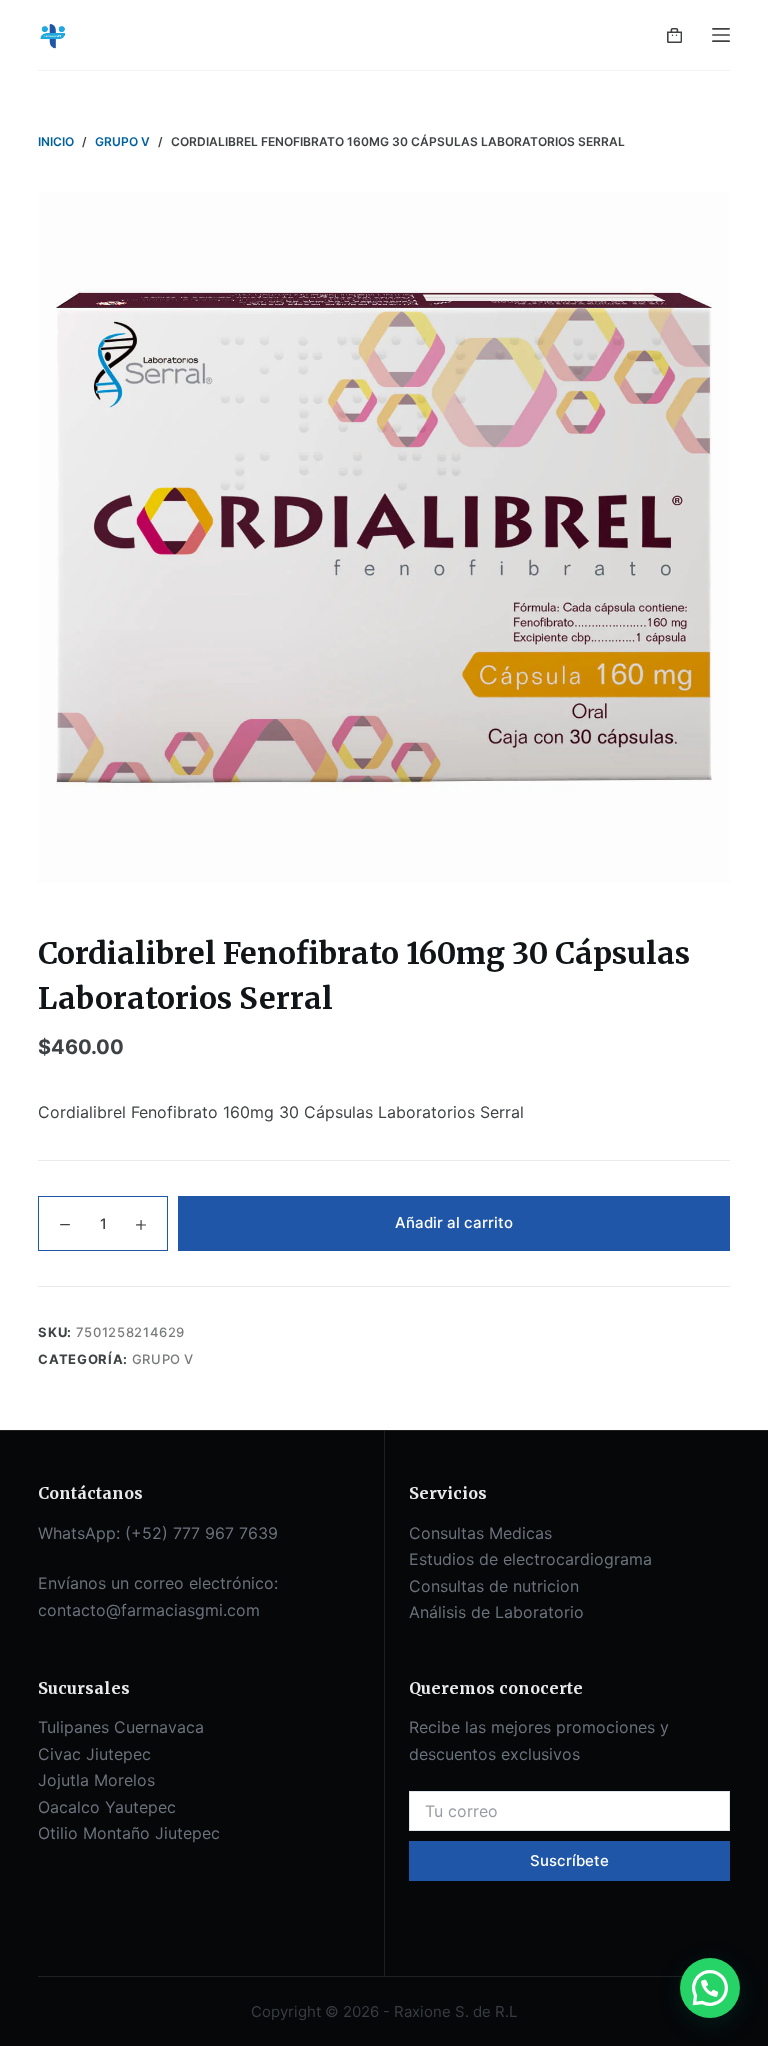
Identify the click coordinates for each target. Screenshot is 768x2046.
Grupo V (163, 1359)
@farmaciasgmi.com (183, 1610)
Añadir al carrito (454, 1222)
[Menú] (721, 35)
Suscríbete (569, 1860)
